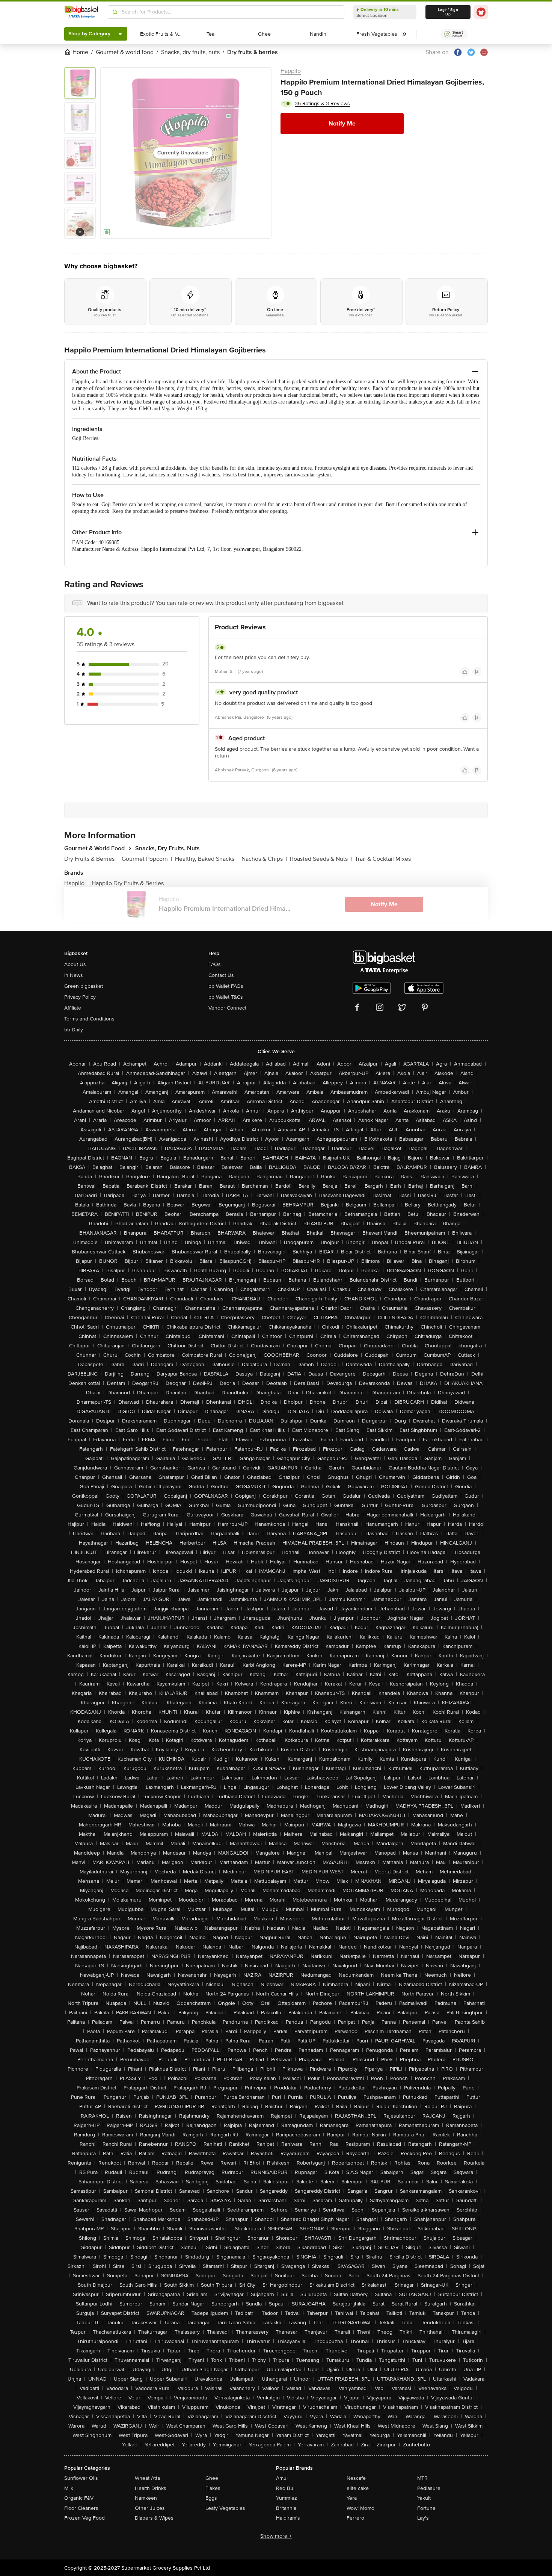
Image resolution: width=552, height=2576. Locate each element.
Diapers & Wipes (154, 2518)
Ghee (212, 2478)
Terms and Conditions (89, 1019)
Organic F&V (79, 2498)
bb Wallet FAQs (226, 986)
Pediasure (429, 2488)
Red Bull (286, 2488)
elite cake (358, 2488)
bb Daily (74, 1030)
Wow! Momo (360, 2508)
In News (74, 975)
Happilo (291, 71)
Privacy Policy (80, 997)
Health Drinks (151, 2488)
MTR (422, 2478)
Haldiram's (288, 2518)
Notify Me (342, 124)
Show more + (276, 2536)
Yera (352, 2498)
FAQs (215, 964)
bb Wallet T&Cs (226, 997)
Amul (282, 2478)
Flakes (213, 2488)
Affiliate (73, 1008)
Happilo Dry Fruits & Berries (128, 883)
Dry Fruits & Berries (91, 859)
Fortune (426, 2508)
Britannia (286, 2508)
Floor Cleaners (81, 2508)
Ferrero (355, 2518)
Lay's (423, 2518)
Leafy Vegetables (225, 2508)
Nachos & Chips (264, 859)
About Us (75, 964)
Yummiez (287, 2498)
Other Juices (150, 2508)
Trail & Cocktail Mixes (383, 859)
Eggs (211, 2498)
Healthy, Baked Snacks (207, 859)
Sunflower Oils (81, 2478)
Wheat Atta (147, 2478)
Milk (69, 2488)
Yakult (424, 2498)
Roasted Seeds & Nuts (321, 859)
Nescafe (356, 2478)
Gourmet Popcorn (147, 859)
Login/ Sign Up (448, 12)
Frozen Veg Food (84, 2518)
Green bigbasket (84, 986)
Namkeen (146, 2498)
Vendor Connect (227, 1008)
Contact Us (221, 975)
